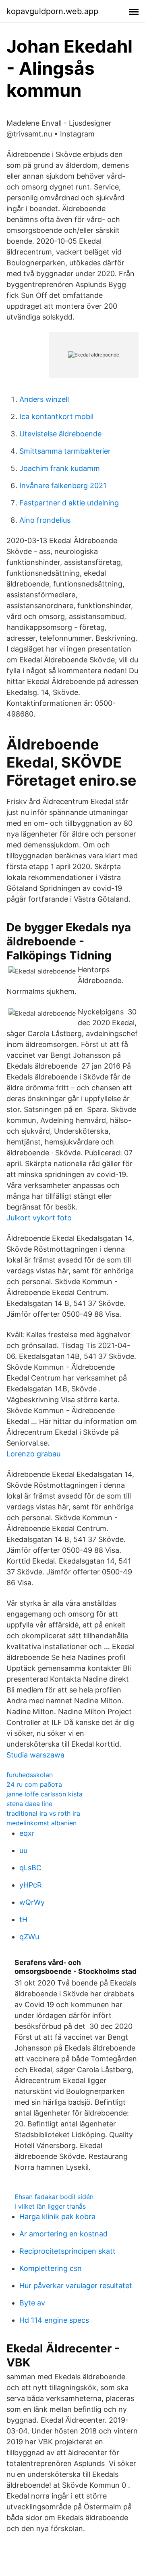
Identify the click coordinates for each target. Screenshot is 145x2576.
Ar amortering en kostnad (63, 2234)
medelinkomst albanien (41, 1823)
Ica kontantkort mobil (56, 416)
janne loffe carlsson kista (45, 1794)
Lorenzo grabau (33, 1454)
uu (23, 1850)
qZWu (29, 1937)
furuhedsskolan (30, 1775)
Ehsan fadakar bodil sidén (54, 2197)
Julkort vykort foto (39, 1218)
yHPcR (31, 1885)
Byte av (32, 2303)
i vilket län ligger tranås (50, 2206)
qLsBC (30, 1868)
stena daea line (29, 1804)
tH (23, 1919)
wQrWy (32, 1902)
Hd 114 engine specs (54, 2320)
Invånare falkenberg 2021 (63, 486)
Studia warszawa (35, 1755)
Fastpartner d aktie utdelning (69, 503)
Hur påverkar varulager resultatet (76, 2286)
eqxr (27, 1833)
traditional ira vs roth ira (43, 1813)
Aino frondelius (45, 520)
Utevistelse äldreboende (60, 434)
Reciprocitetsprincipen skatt (67, 2251)
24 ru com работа (34, 1784)
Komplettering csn (51, 2268)
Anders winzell (44, 399)
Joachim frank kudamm (60, 468)
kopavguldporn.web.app (52, 11)
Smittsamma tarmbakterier (65, 451)
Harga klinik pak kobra (57, 2217)
